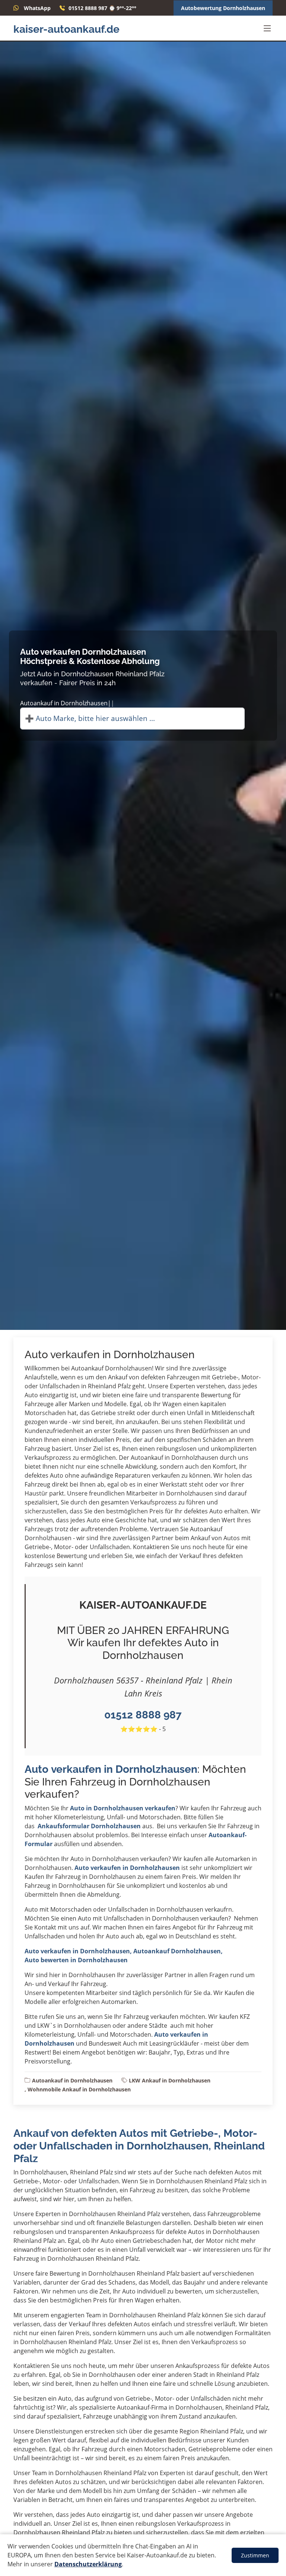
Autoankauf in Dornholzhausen (72, 2080)
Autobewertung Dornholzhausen (223, 8)
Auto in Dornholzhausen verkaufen (123, 1808)
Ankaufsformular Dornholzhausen (89, 1826)
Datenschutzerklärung (88, 2564)
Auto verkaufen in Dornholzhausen (111, 1769)
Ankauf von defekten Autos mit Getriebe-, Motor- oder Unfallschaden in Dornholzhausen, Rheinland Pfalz (139, 2146)
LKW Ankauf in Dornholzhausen (170, 2080)
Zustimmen (255, 2555)
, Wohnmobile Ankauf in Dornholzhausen (78, 2089)
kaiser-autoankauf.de (66, 29)
